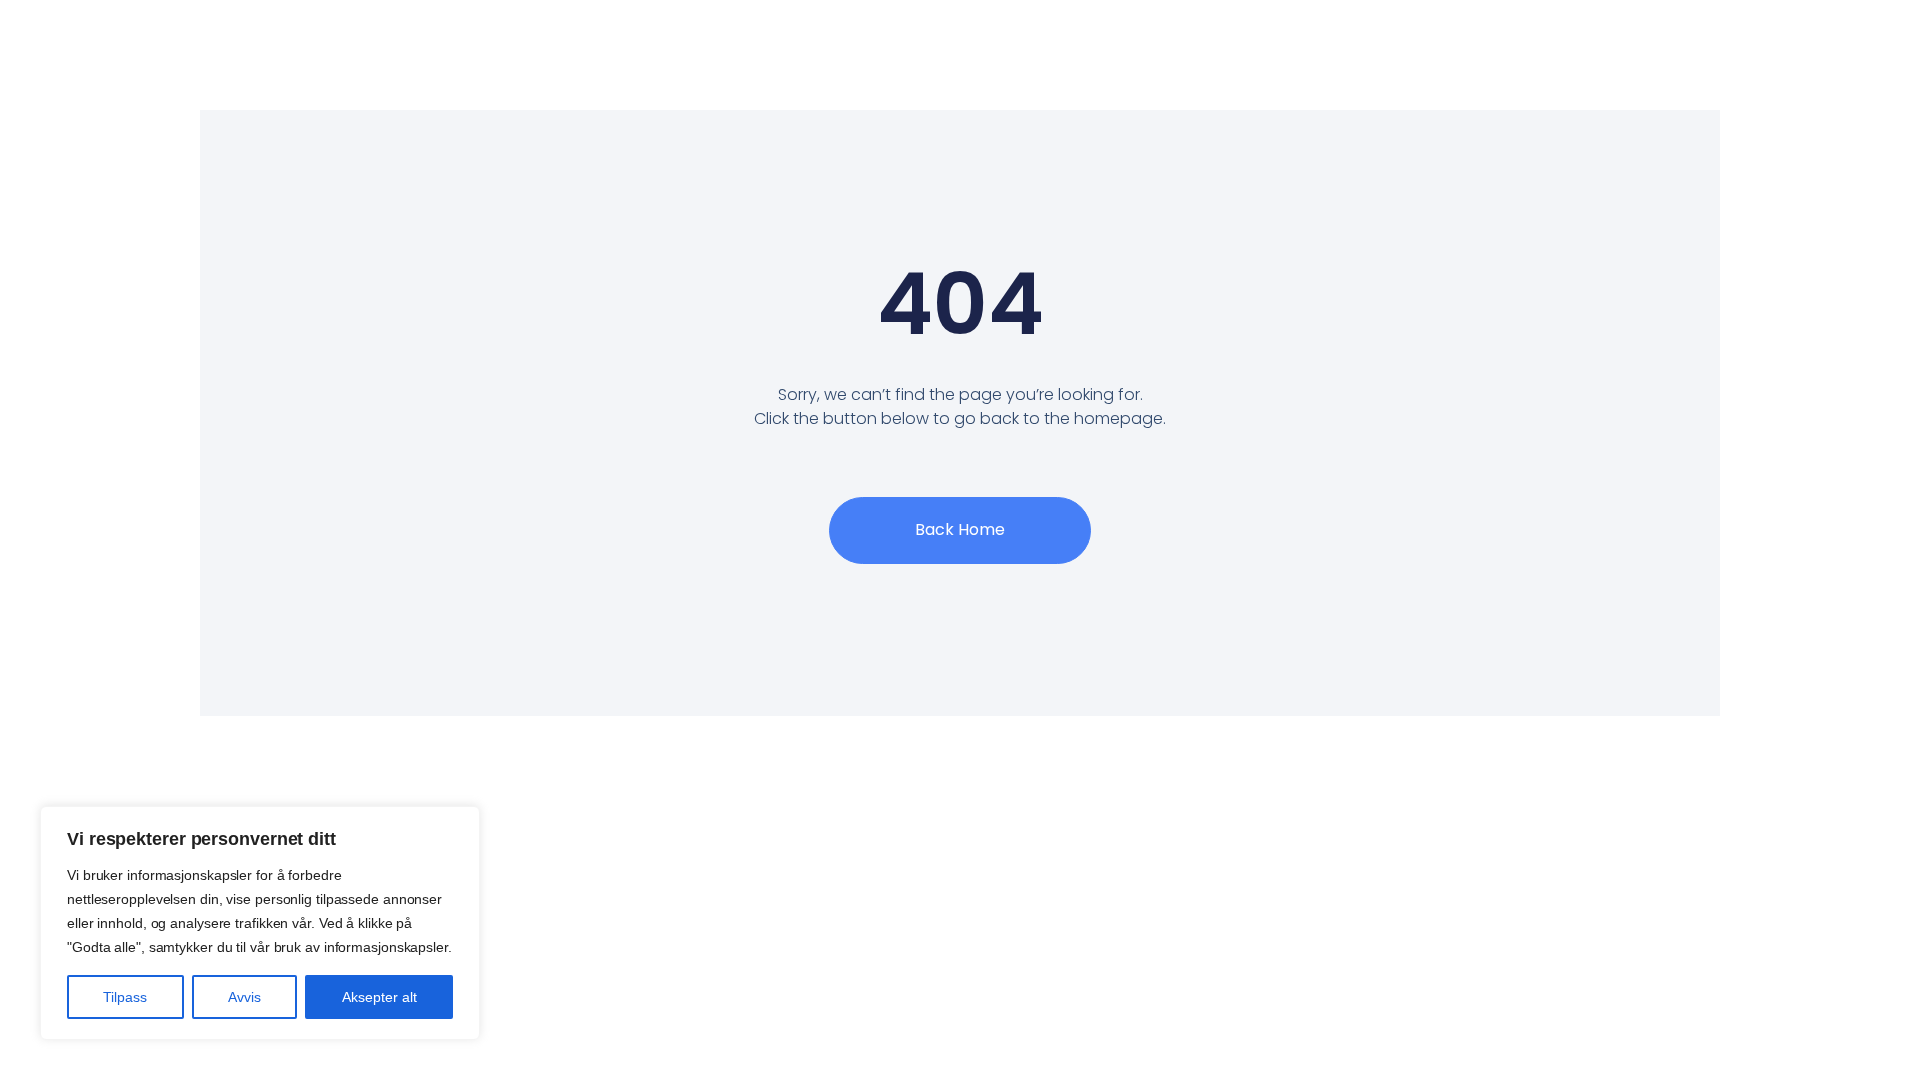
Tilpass (125, 997)
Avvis (244, 997)
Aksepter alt (379, 997)
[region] (260, 923)
